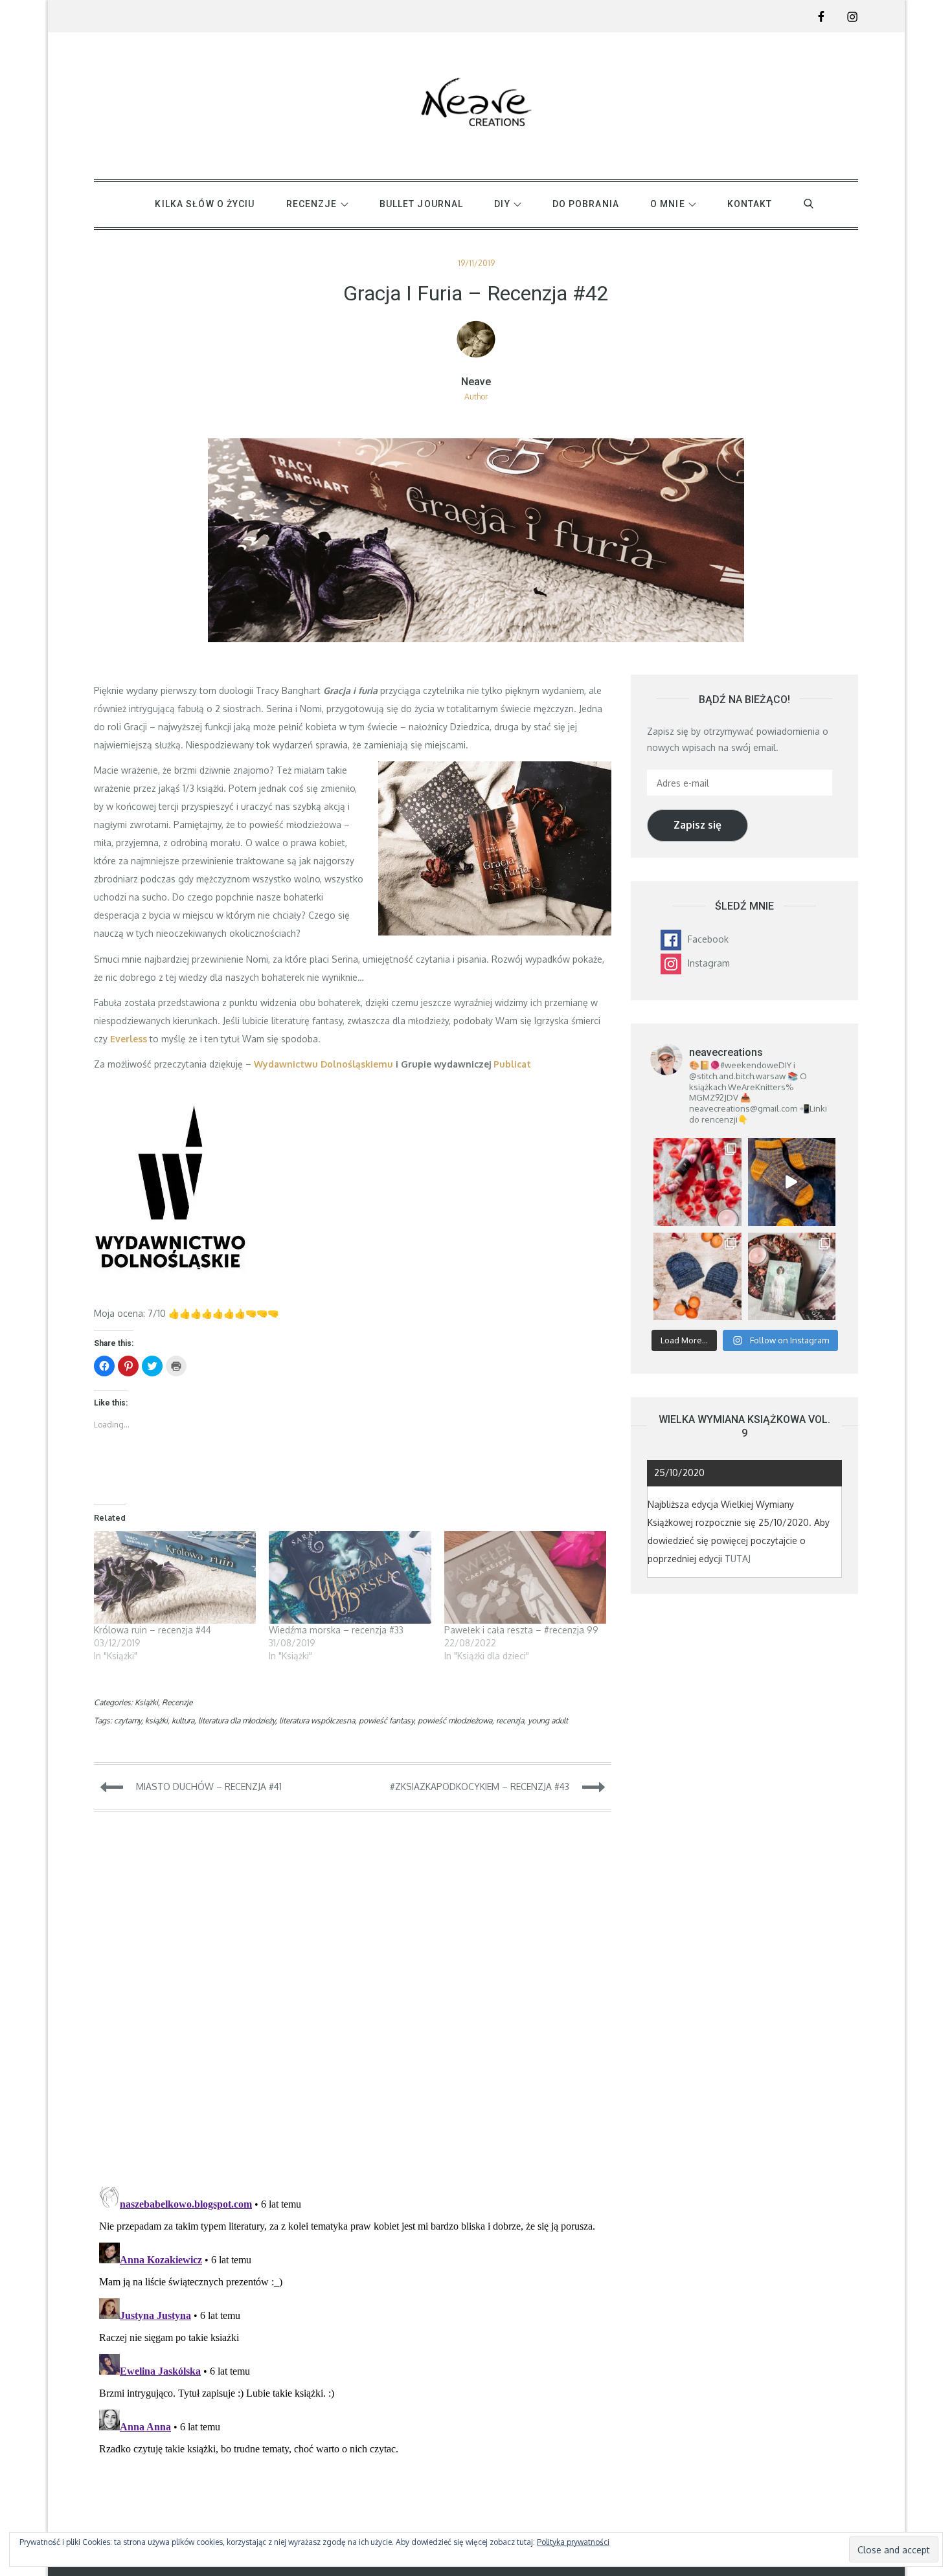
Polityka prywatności (573, 2542)
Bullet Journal (422, 204)
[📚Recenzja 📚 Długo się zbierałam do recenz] (792, 1276)
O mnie (668, 204)
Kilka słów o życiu (205, 204)
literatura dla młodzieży (237, 1720)
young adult (548, 1720)
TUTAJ (738, 1559)
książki (156, 1720)
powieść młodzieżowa (455, 1720)
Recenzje (177, 1702)
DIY (502, 204)
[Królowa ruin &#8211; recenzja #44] (175, 1577)
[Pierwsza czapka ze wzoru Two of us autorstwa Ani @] (697, 1276)
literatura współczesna (317, 1720)
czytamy (128, 1720)
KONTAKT (750, 204)
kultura (183, 1720)
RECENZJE (312, 204)
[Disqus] (353, 2006)
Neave (476, 382)
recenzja (510, 1720)
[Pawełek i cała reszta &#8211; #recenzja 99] (525, 1577)
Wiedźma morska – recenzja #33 (336, 1630)
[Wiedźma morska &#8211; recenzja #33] (350, 1577)
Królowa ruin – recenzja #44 (153, 1630)
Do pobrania (586, 204)
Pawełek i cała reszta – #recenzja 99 (521, 1630)
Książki (146, 1702)
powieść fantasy (386, 1720)
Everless (129, 1039)
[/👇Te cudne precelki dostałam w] (697, 1182)
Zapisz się (697, 825)
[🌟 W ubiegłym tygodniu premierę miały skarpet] (792, 1182)
